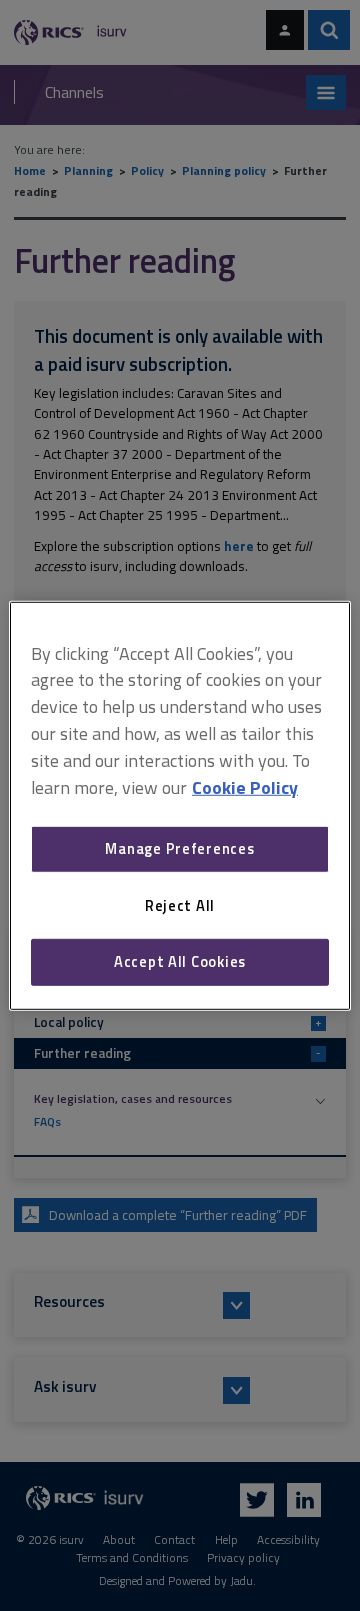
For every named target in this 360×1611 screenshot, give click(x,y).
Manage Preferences (179, 848)
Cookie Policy (245, 786)
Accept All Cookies (180, 961)
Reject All (180, 905)
